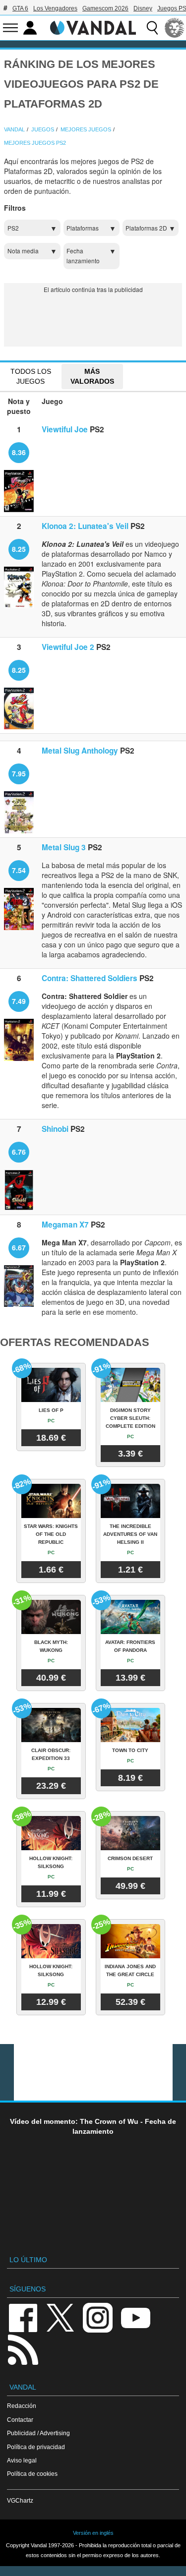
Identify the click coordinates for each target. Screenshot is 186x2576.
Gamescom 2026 (105, 8)
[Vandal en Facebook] (23, 2317)
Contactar (20, 2420)
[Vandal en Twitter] (61, 2317)
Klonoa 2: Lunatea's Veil (85, 526)
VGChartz (20, 2500)
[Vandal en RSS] (23, 2349)
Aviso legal (22, 2460)
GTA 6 (20, 8)
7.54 (19, 870)
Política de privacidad (36, 2447)
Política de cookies (32, 2474)
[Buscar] (152, 28)
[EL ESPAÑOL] (175, 28)
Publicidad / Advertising (38, 2433)
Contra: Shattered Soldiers (90, 978)
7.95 (19, 773)
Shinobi (55, 1129)
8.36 (19, 452)
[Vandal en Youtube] (135, 2317)
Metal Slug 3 (64, 847)
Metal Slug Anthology (80, 751)
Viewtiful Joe (65, 429)
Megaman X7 (65, 1225)
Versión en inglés (93, 2533)
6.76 (19, 1152)
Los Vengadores (55, 8)
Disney (143, 8)
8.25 (19, 549)
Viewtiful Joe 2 (68, 647)
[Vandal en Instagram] (98, 2317)
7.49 (19, 1001)
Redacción (22, 2406)
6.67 (19, 1247)
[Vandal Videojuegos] (93, 27)
